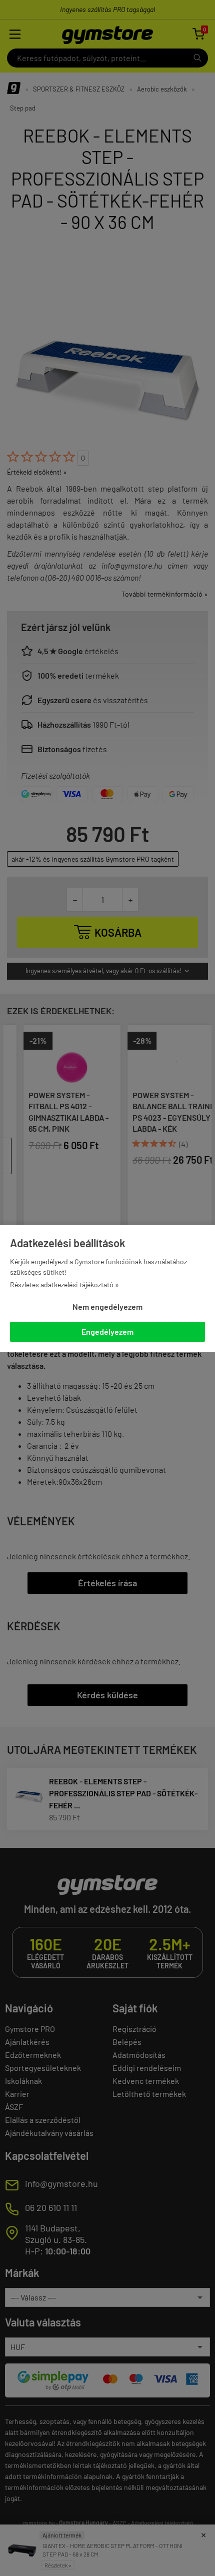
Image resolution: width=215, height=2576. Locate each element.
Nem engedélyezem (107, 1307)
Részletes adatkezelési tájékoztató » (64, 1284)
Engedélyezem (107, 1332)
